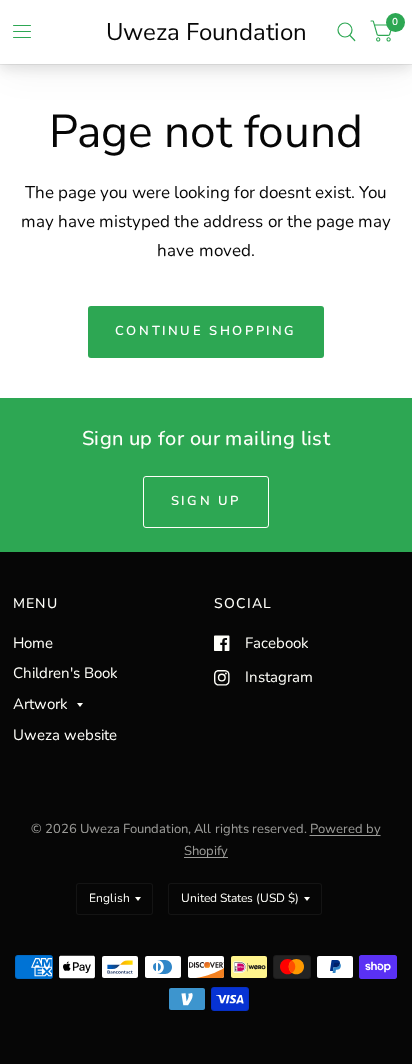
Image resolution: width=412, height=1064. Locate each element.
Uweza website (65, 735)
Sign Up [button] (206, 501)
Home (33, 643)
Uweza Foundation (206, 32)
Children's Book (65, 673)
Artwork (40, 704)
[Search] (346, 32)
